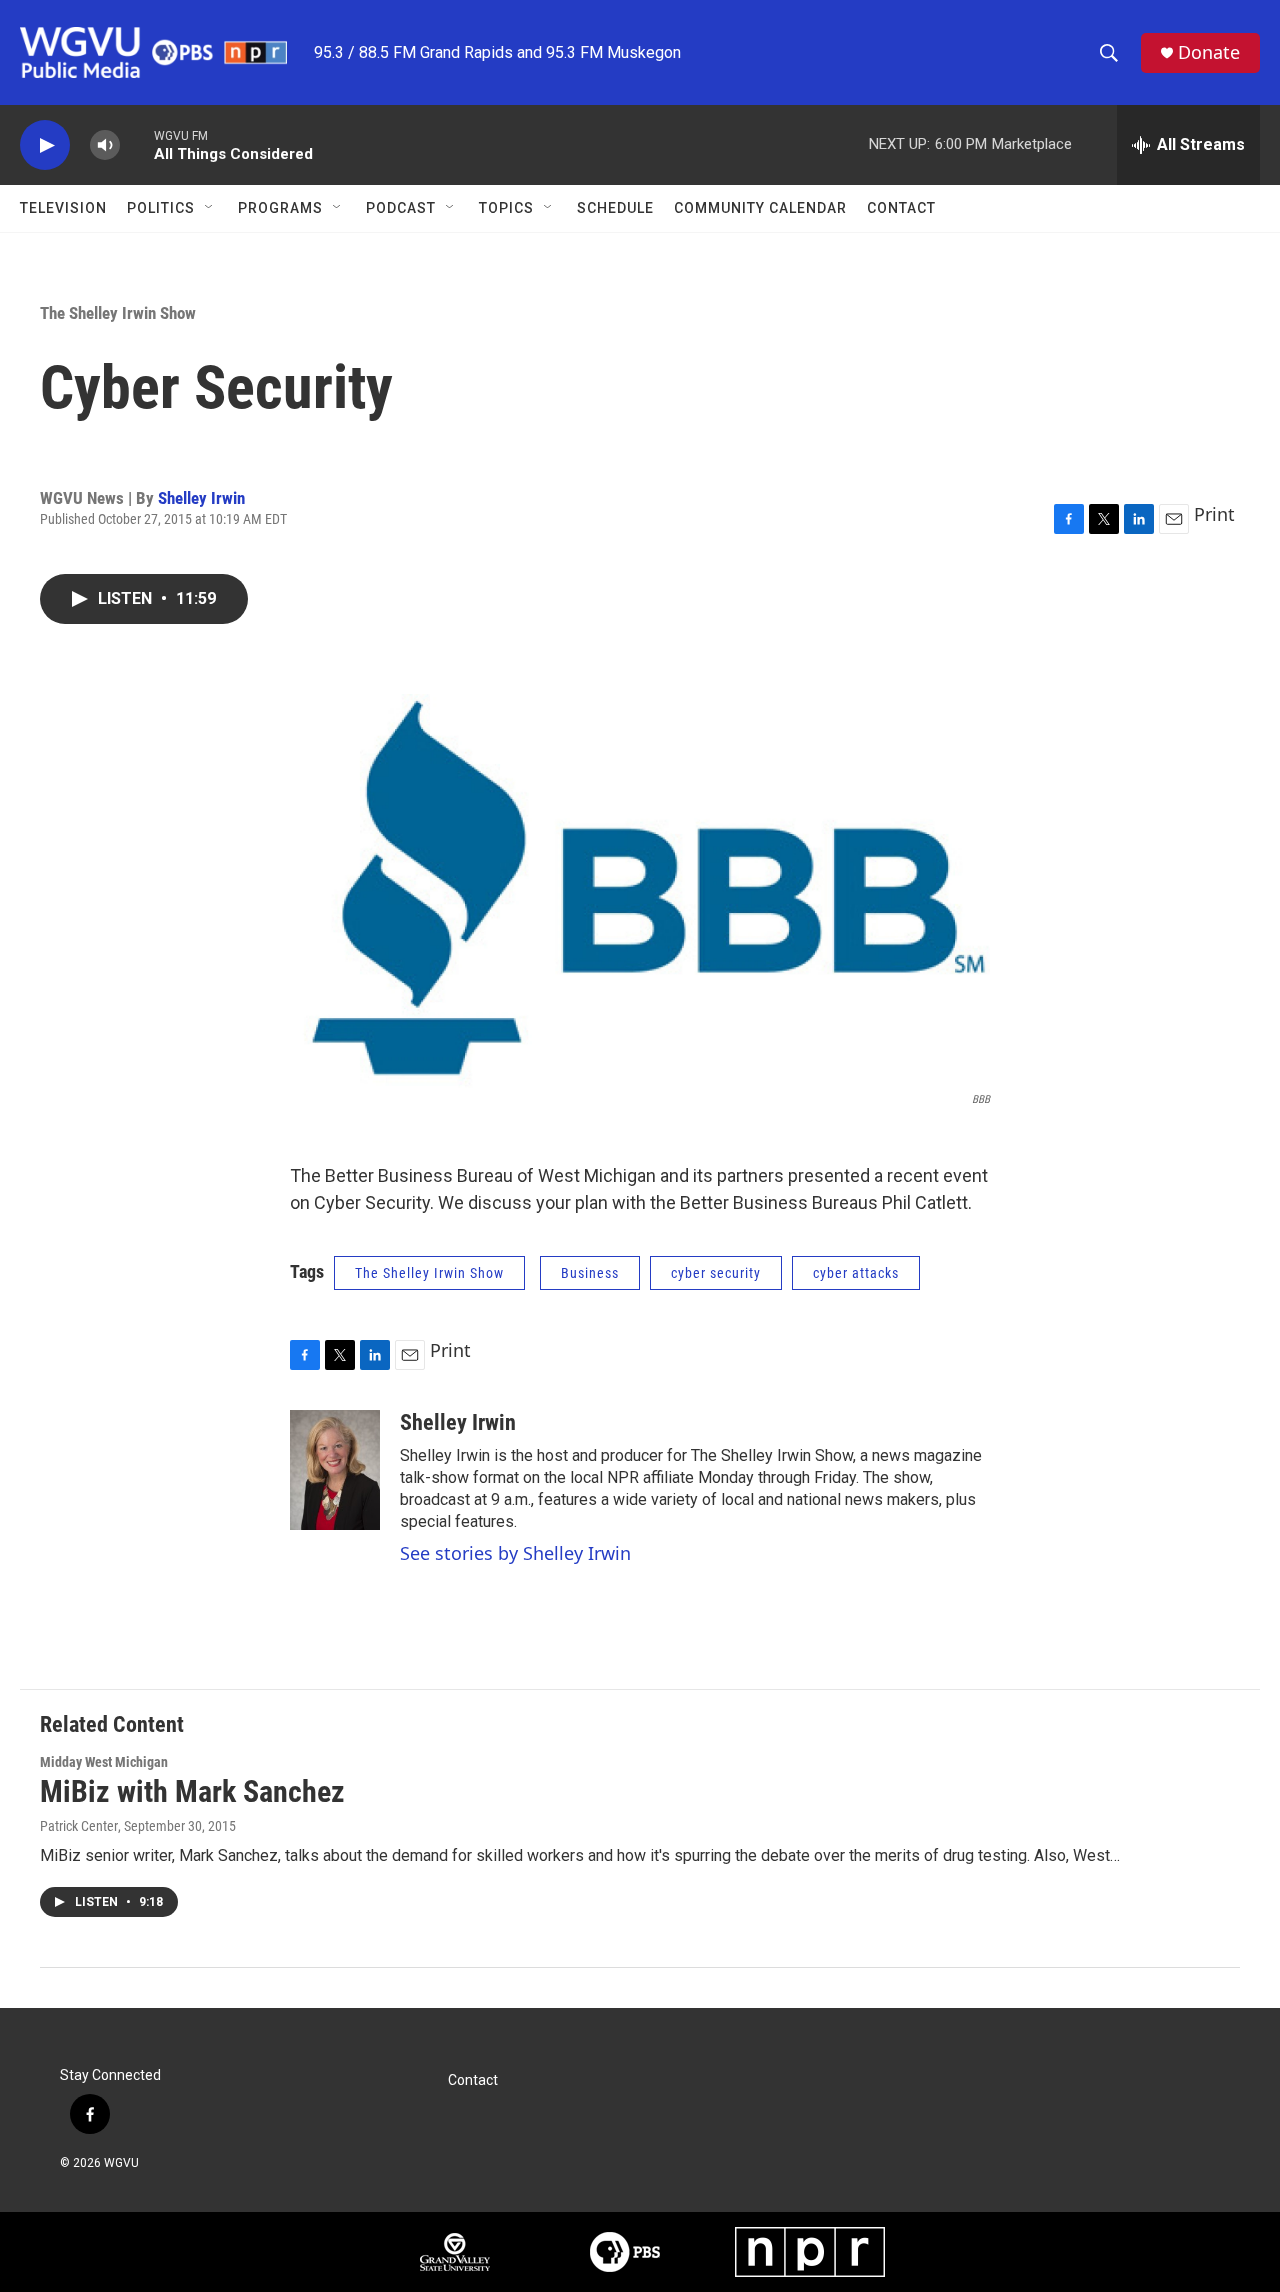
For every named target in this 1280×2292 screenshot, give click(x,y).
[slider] (137, 144)
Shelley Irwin (201, 498)
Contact (901, 208)
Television (63, 208)
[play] (45, 145)
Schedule (615, 208)
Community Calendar (760, 208)
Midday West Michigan (104, 1762)
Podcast (401, 208)
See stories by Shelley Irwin (515, 1553)
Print (1214, 514)
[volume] (105, 145)
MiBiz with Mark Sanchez (192, 1791)
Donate (1209, 52)
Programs (280, 208)
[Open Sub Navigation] (210, 208)
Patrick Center (79, 1826)
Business (590, 1273)
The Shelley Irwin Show (118, 313)
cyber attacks (856, 1273)
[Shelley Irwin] (335, 1470)
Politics (161, 208)
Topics (506, 208)
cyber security (716, 1273)
